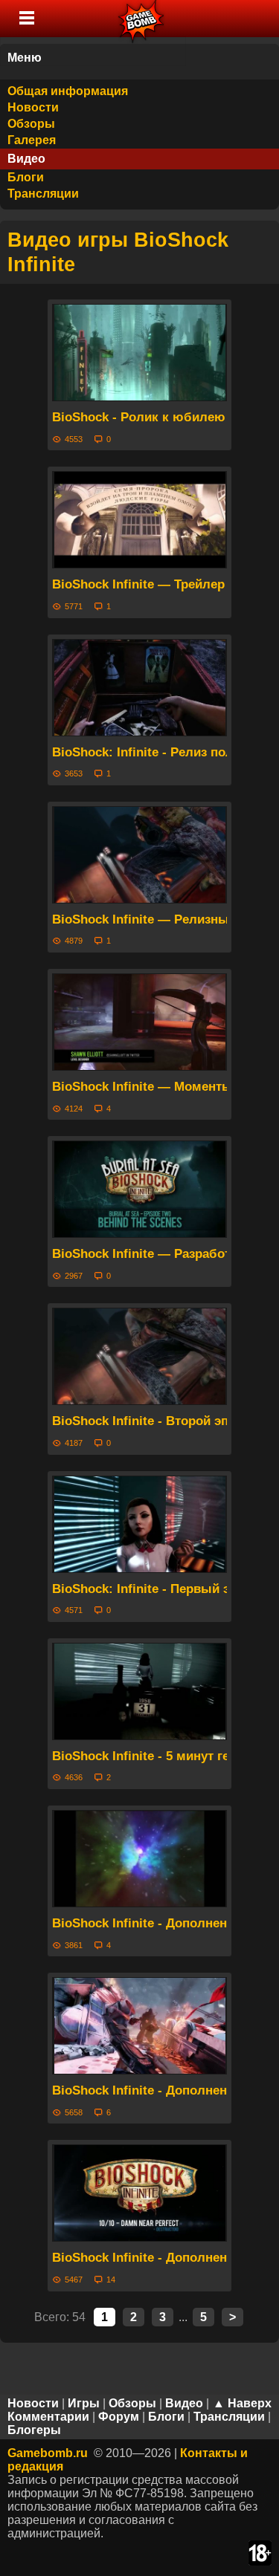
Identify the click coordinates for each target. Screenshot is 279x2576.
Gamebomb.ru (48, 2453)
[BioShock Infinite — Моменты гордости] (139, 1022)
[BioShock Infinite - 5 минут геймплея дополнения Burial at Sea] (139, 1691)
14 (111, 2280)
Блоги (26, 177)
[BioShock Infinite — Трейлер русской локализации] (139, 520)
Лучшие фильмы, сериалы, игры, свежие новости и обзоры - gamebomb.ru (142, 19)
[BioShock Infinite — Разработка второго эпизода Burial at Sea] (139, 1189)
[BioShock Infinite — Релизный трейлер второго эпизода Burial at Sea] (139, 855)
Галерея (32, 140)
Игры (84, 2403)
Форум (119, 2417)
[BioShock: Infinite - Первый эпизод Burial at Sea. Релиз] (139, 1524)
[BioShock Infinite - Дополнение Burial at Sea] (139, 1859)
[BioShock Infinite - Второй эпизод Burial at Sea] (139, 1356)
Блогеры (34, 2430)
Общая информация (68, 91)
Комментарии (48, 2417)
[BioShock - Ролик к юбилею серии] (139, 353)
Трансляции (43, 194)
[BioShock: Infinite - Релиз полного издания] (139, 688)
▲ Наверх (242, 2403)
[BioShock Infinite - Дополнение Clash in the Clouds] (139, 2026)
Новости (33, 107)
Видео (26, 159)
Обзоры (31, 124)
